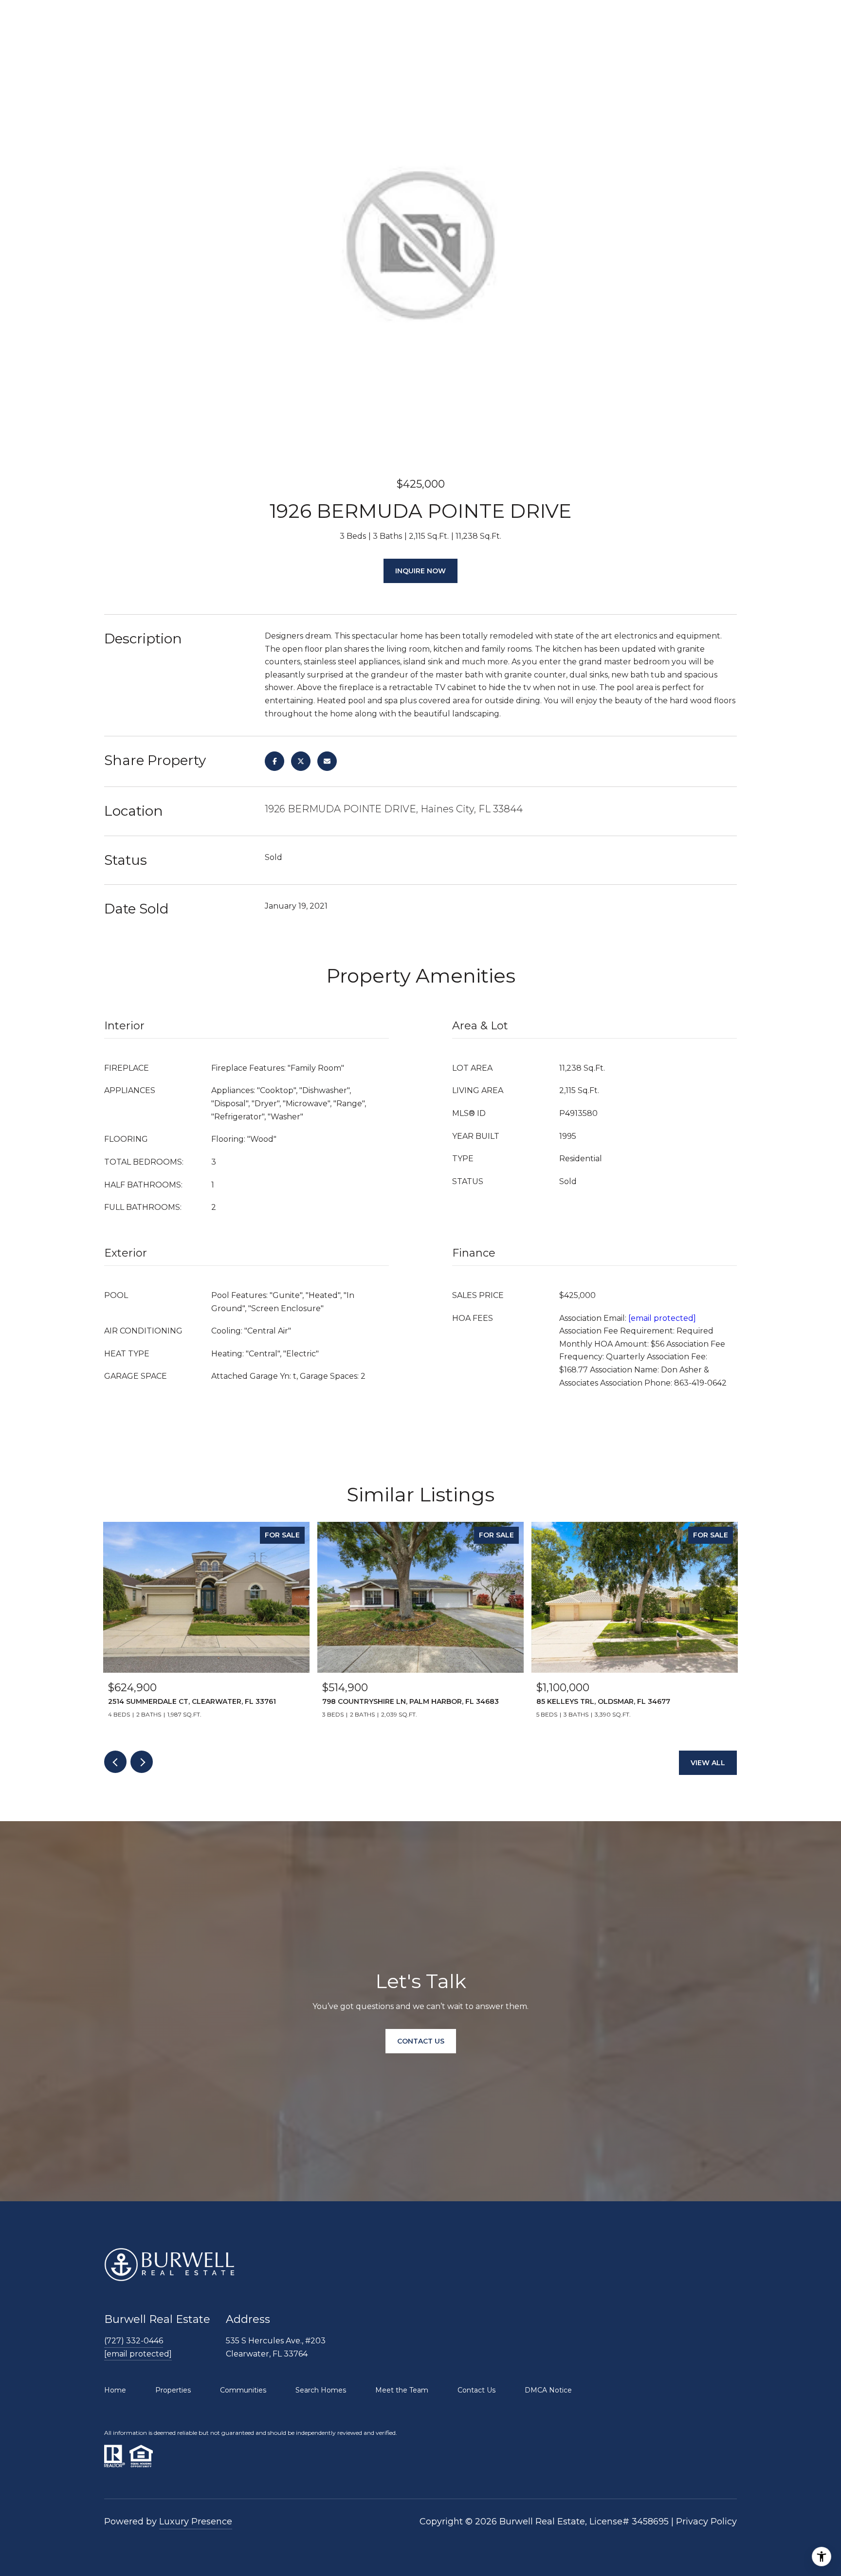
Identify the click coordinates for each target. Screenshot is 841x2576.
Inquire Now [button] (420, 571)
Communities (243, 2390)
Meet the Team (402, 2390)
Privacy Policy (706, 2521)
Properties (173, 2390)
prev (115, 1762)
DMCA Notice (548, 2390)
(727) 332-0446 (134, 2341)
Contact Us (476, 2390)
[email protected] (662, 1318)
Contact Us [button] (421, 2041)
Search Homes (321, 2390)
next (142, 1762)
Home (115, 2390)
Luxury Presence (196, 2521)
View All (708, 1763)
